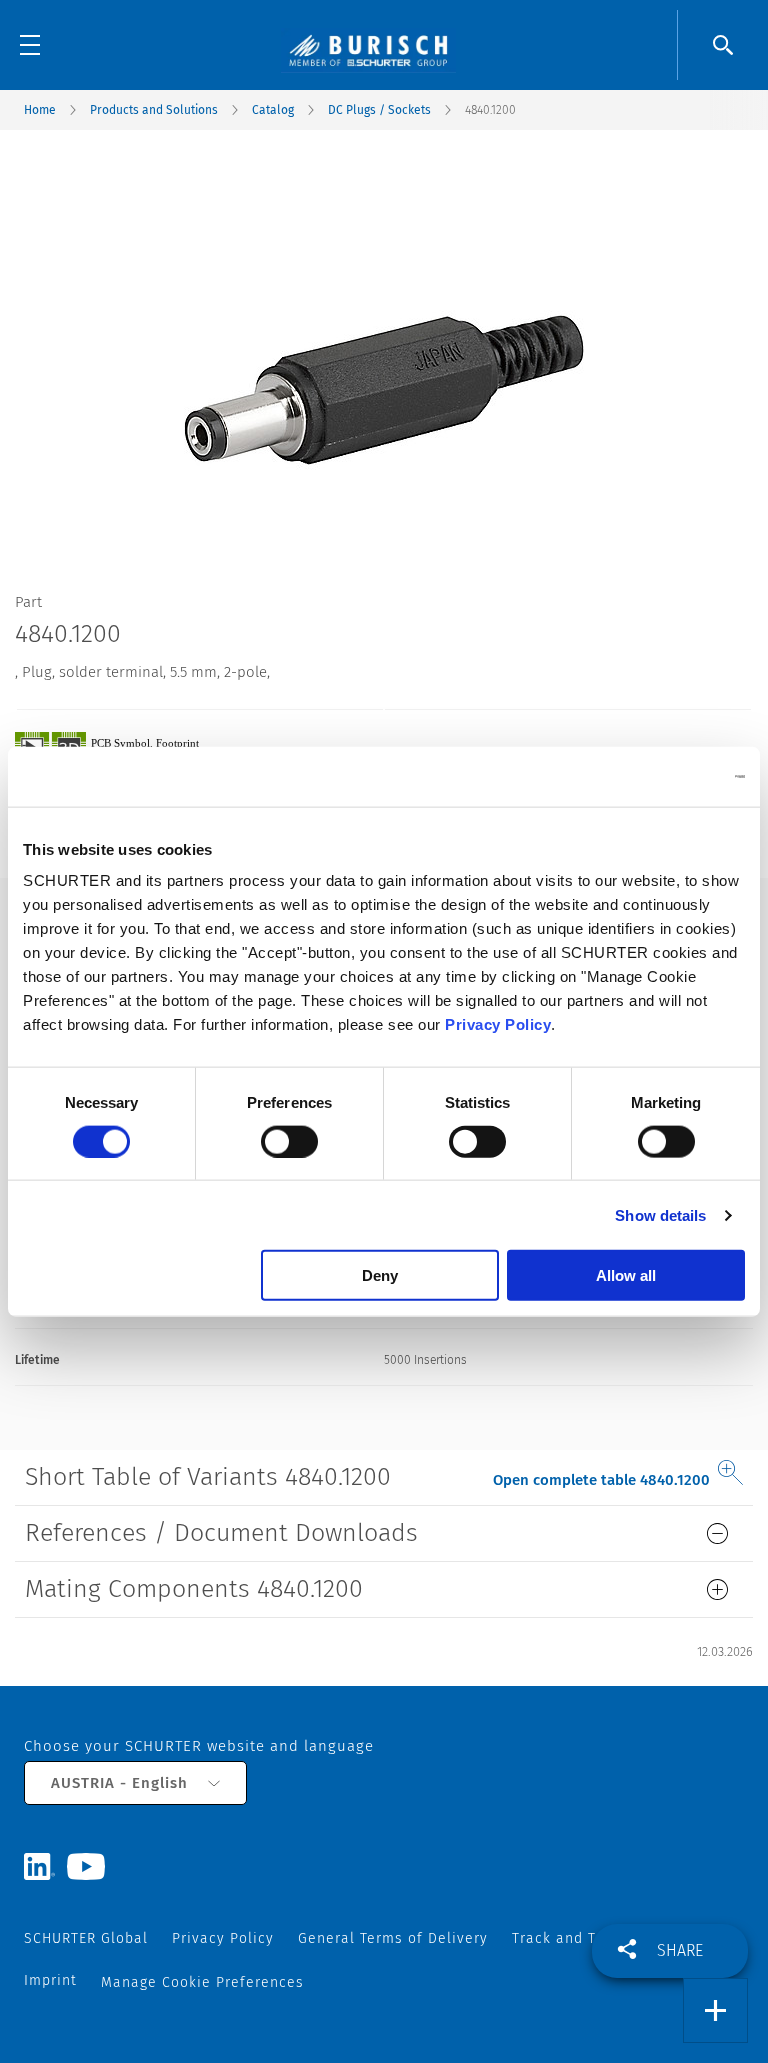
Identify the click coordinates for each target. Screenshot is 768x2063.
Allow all (626, 1275)
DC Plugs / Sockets (379, 110)
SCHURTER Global (86, 1938)
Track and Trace (570, 1938)
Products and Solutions (154, 110)
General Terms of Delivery (393, 1938)
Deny (380, 1275)
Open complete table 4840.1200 (601, 1480)
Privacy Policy (498, 1024)
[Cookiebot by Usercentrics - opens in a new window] (657, 776)
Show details (660, 1214)
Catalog (273, 110)
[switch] (289, 1141)
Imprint (50, 1980)
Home (40, 110)
